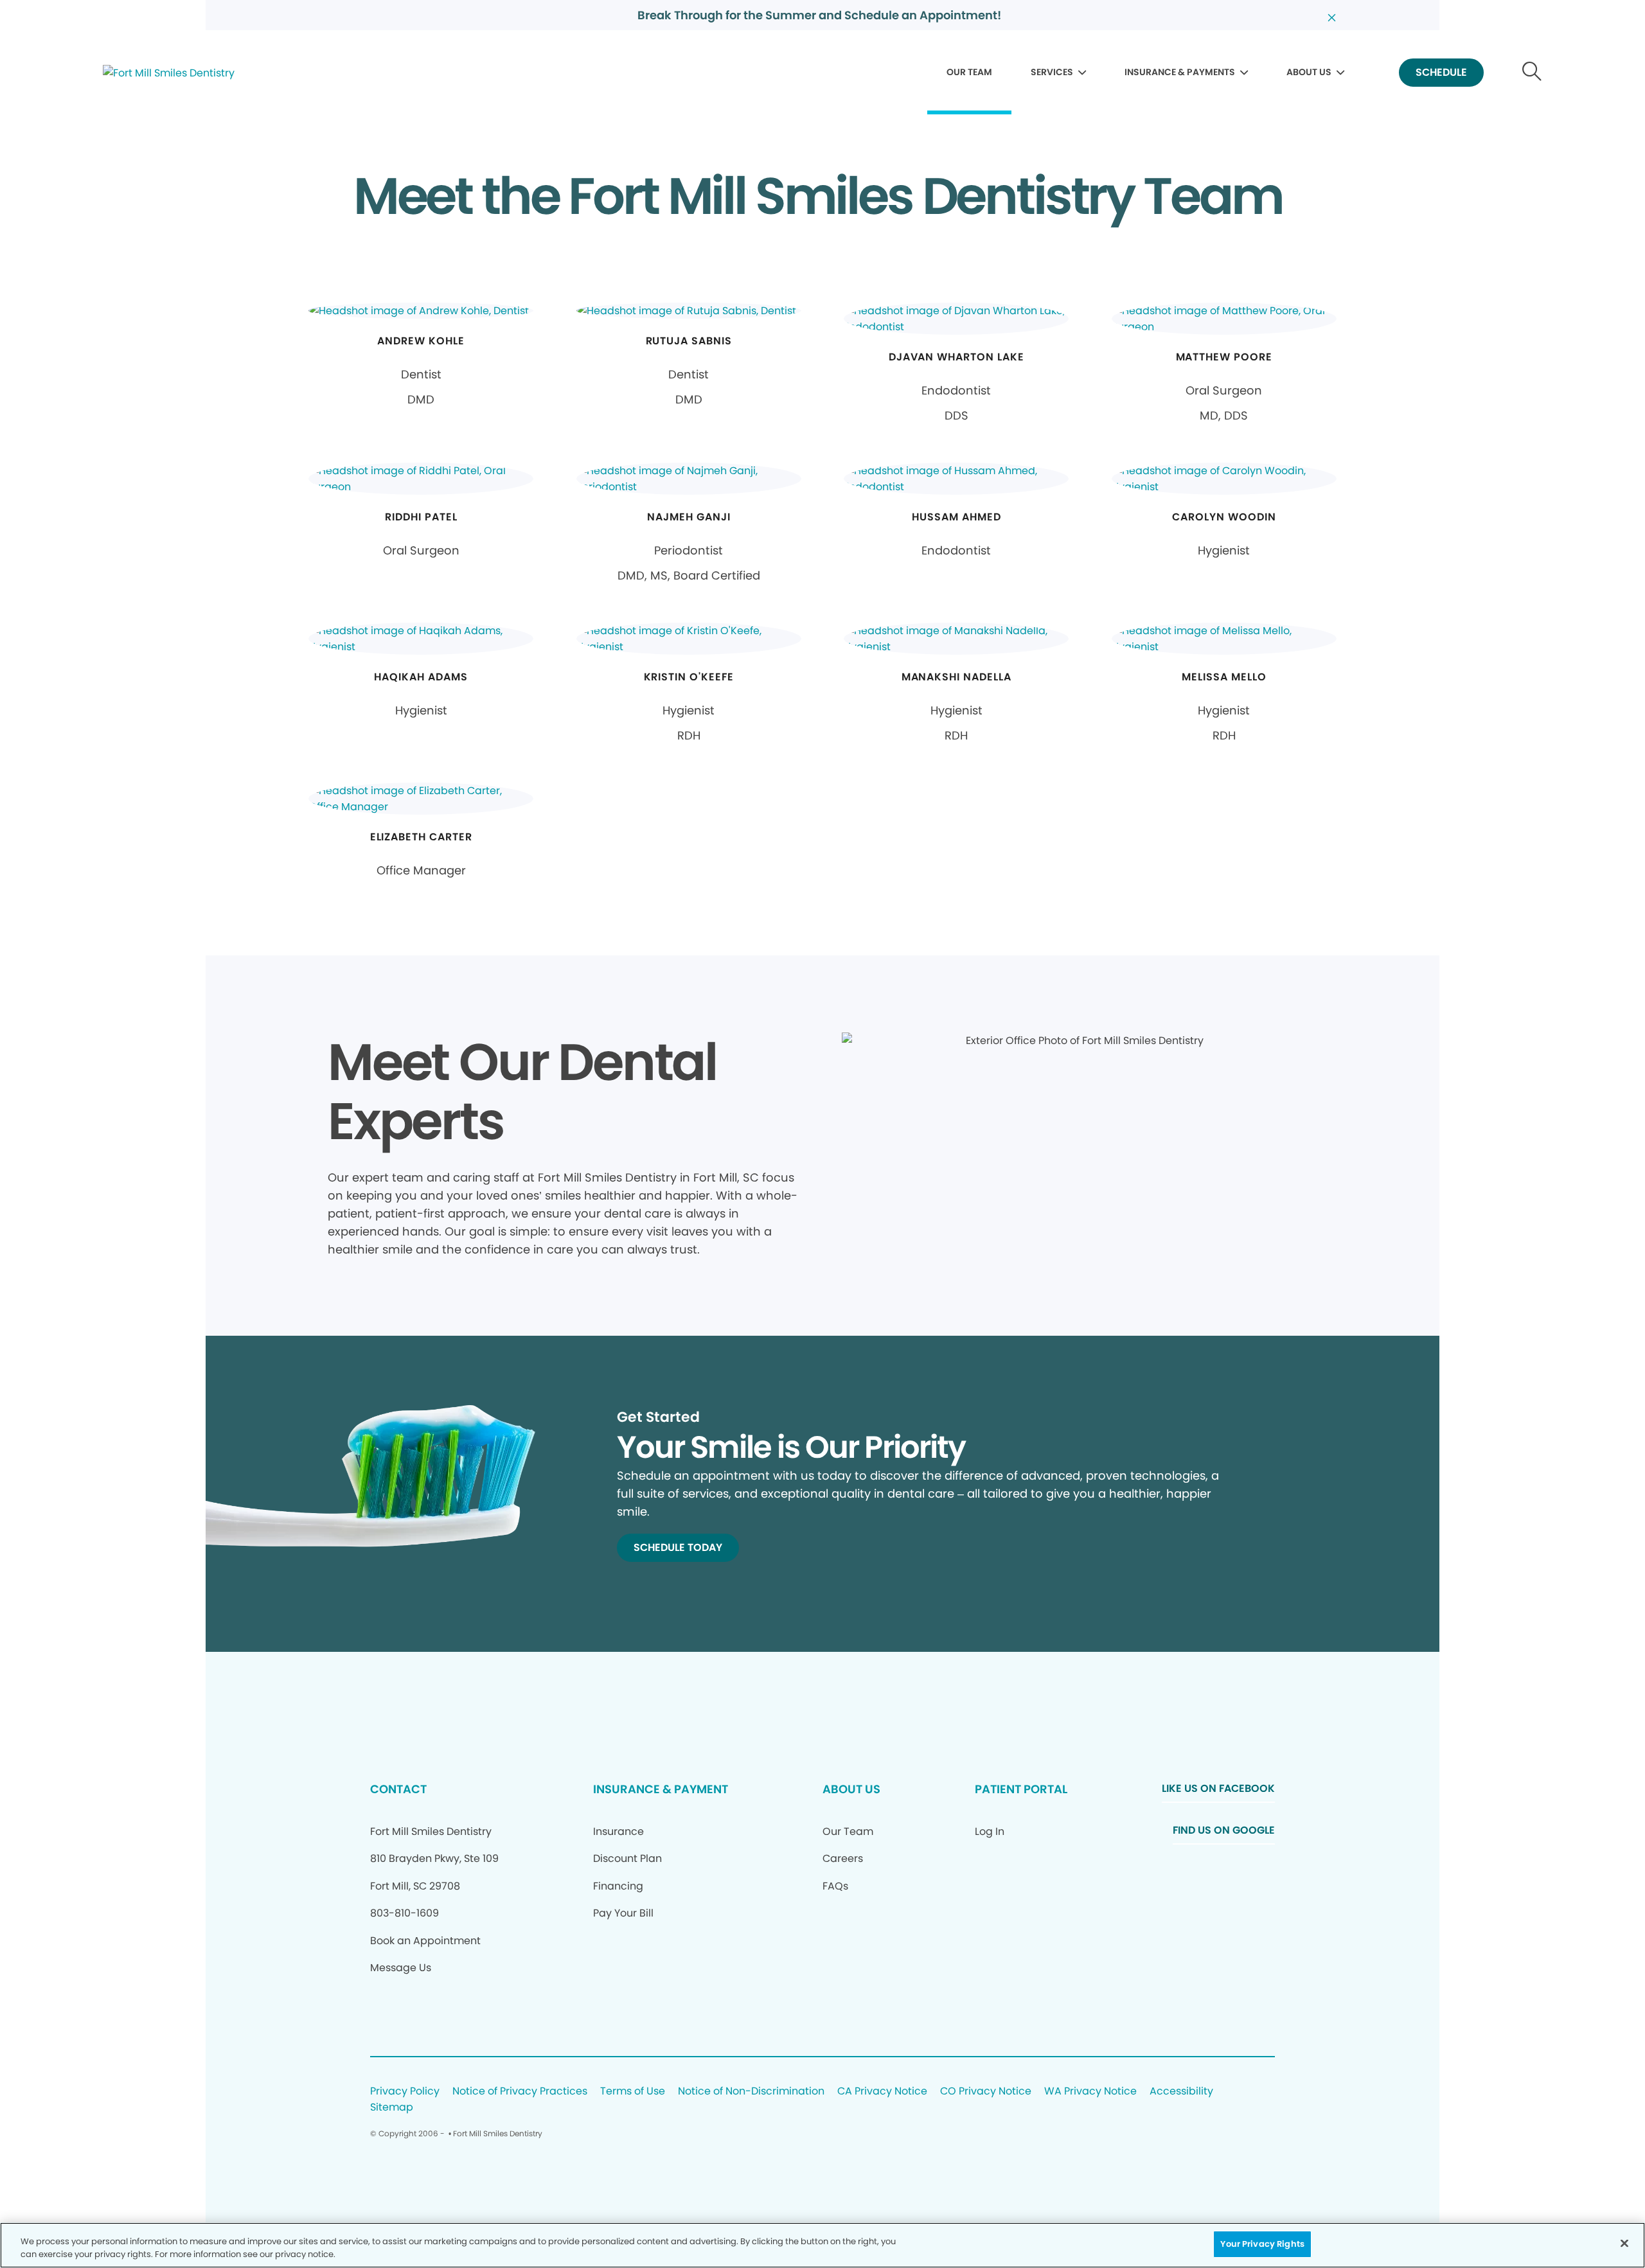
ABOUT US (1309, 72)
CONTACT (398, 1789)
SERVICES (1052, 72)
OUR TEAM (969, 72)
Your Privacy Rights (1262, 2244)
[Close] (1624, 2243)
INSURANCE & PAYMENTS (1180, 72)
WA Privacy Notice (1090, 2092)
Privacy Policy (405, 2092)
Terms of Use (633, 2092)
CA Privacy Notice (882, 2092)
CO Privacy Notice (986, 2092)
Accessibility (1181, 2092)
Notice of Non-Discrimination (751, 2092)
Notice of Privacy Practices (520, 2092)
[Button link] (1532, 73)
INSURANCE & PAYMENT (661, 1789)
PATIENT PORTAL (1021, 1789)
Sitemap (392, 2108)
